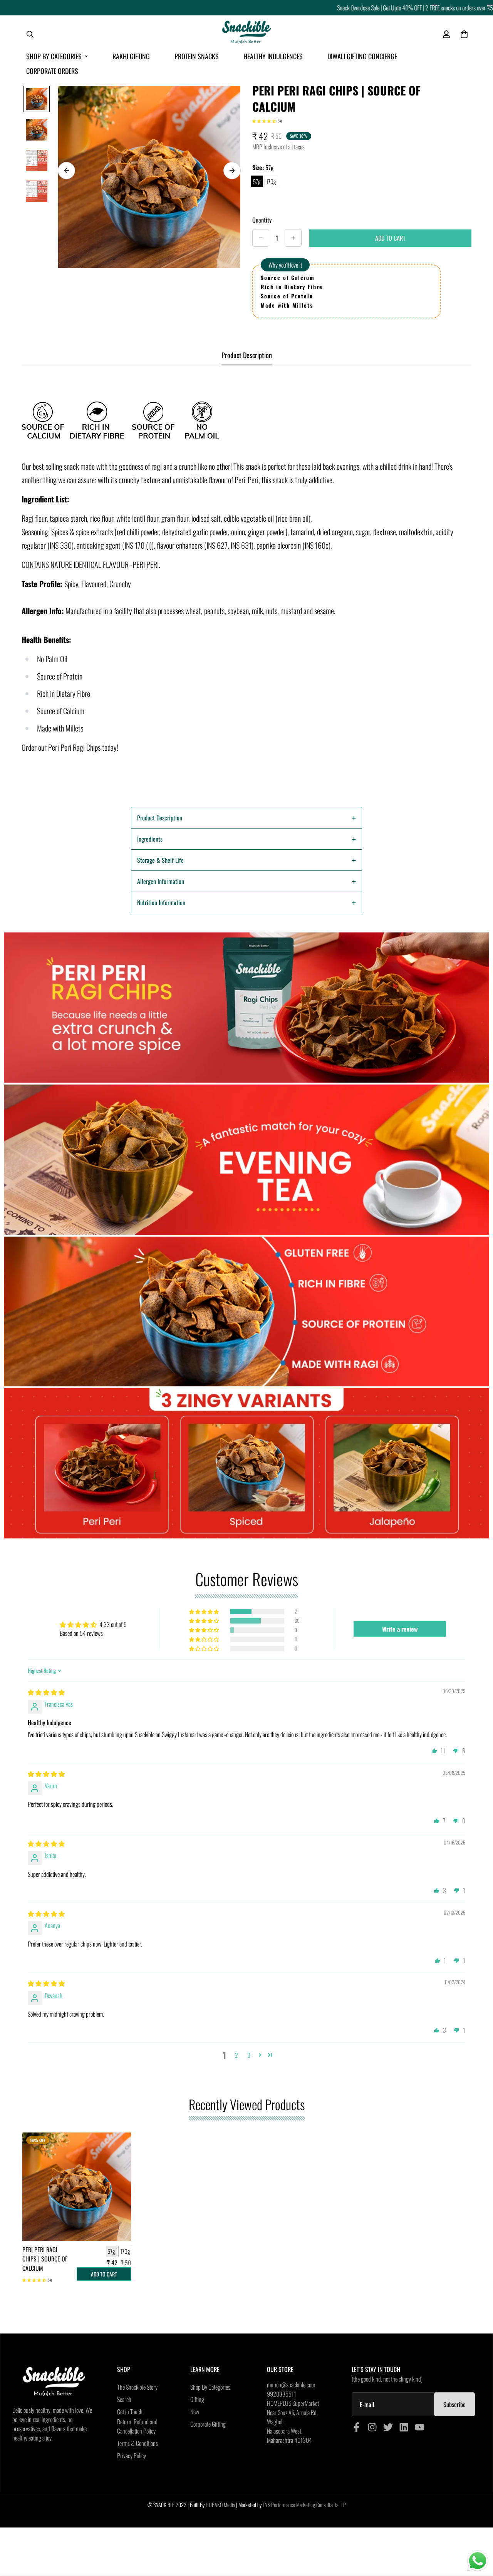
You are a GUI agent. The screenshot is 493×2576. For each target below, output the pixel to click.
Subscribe (454, 2404)
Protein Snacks (197, 56)
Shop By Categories (54, 56)
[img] (46, 1692)
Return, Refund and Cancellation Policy (137, 2426)
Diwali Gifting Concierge (362, 56)
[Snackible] (246, 34)
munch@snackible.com (291, 2385)
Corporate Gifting (208, 2424)
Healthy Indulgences (273, 56)
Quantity (262, 220)
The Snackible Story (137, 2387)
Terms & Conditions (138, 2443)
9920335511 (282, 2394)
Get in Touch (130, 2412)
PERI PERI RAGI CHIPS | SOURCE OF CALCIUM (45, 2259)
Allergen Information (161, 881)
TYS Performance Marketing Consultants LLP (304, 2505)
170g (271, 181)
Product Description (160, 818)
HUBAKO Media (220, 2505)
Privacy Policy (132, 2455)
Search (124, 2399)
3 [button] (249, 2055)
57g (257, 181)
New (195, 2412)
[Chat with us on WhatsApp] (478, 2561)
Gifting (197, 2399)
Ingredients (150, 839)
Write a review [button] (400, 1629)
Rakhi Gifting (131, 56)
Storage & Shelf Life (160, 860)
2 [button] (236, 2055)
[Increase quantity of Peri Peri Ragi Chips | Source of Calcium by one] (293, 238)
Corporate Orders (52, 71)
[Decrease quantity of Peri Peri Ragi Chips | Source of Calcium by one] (261, 238)
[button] (264, 121)
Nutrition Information (161, 902)
